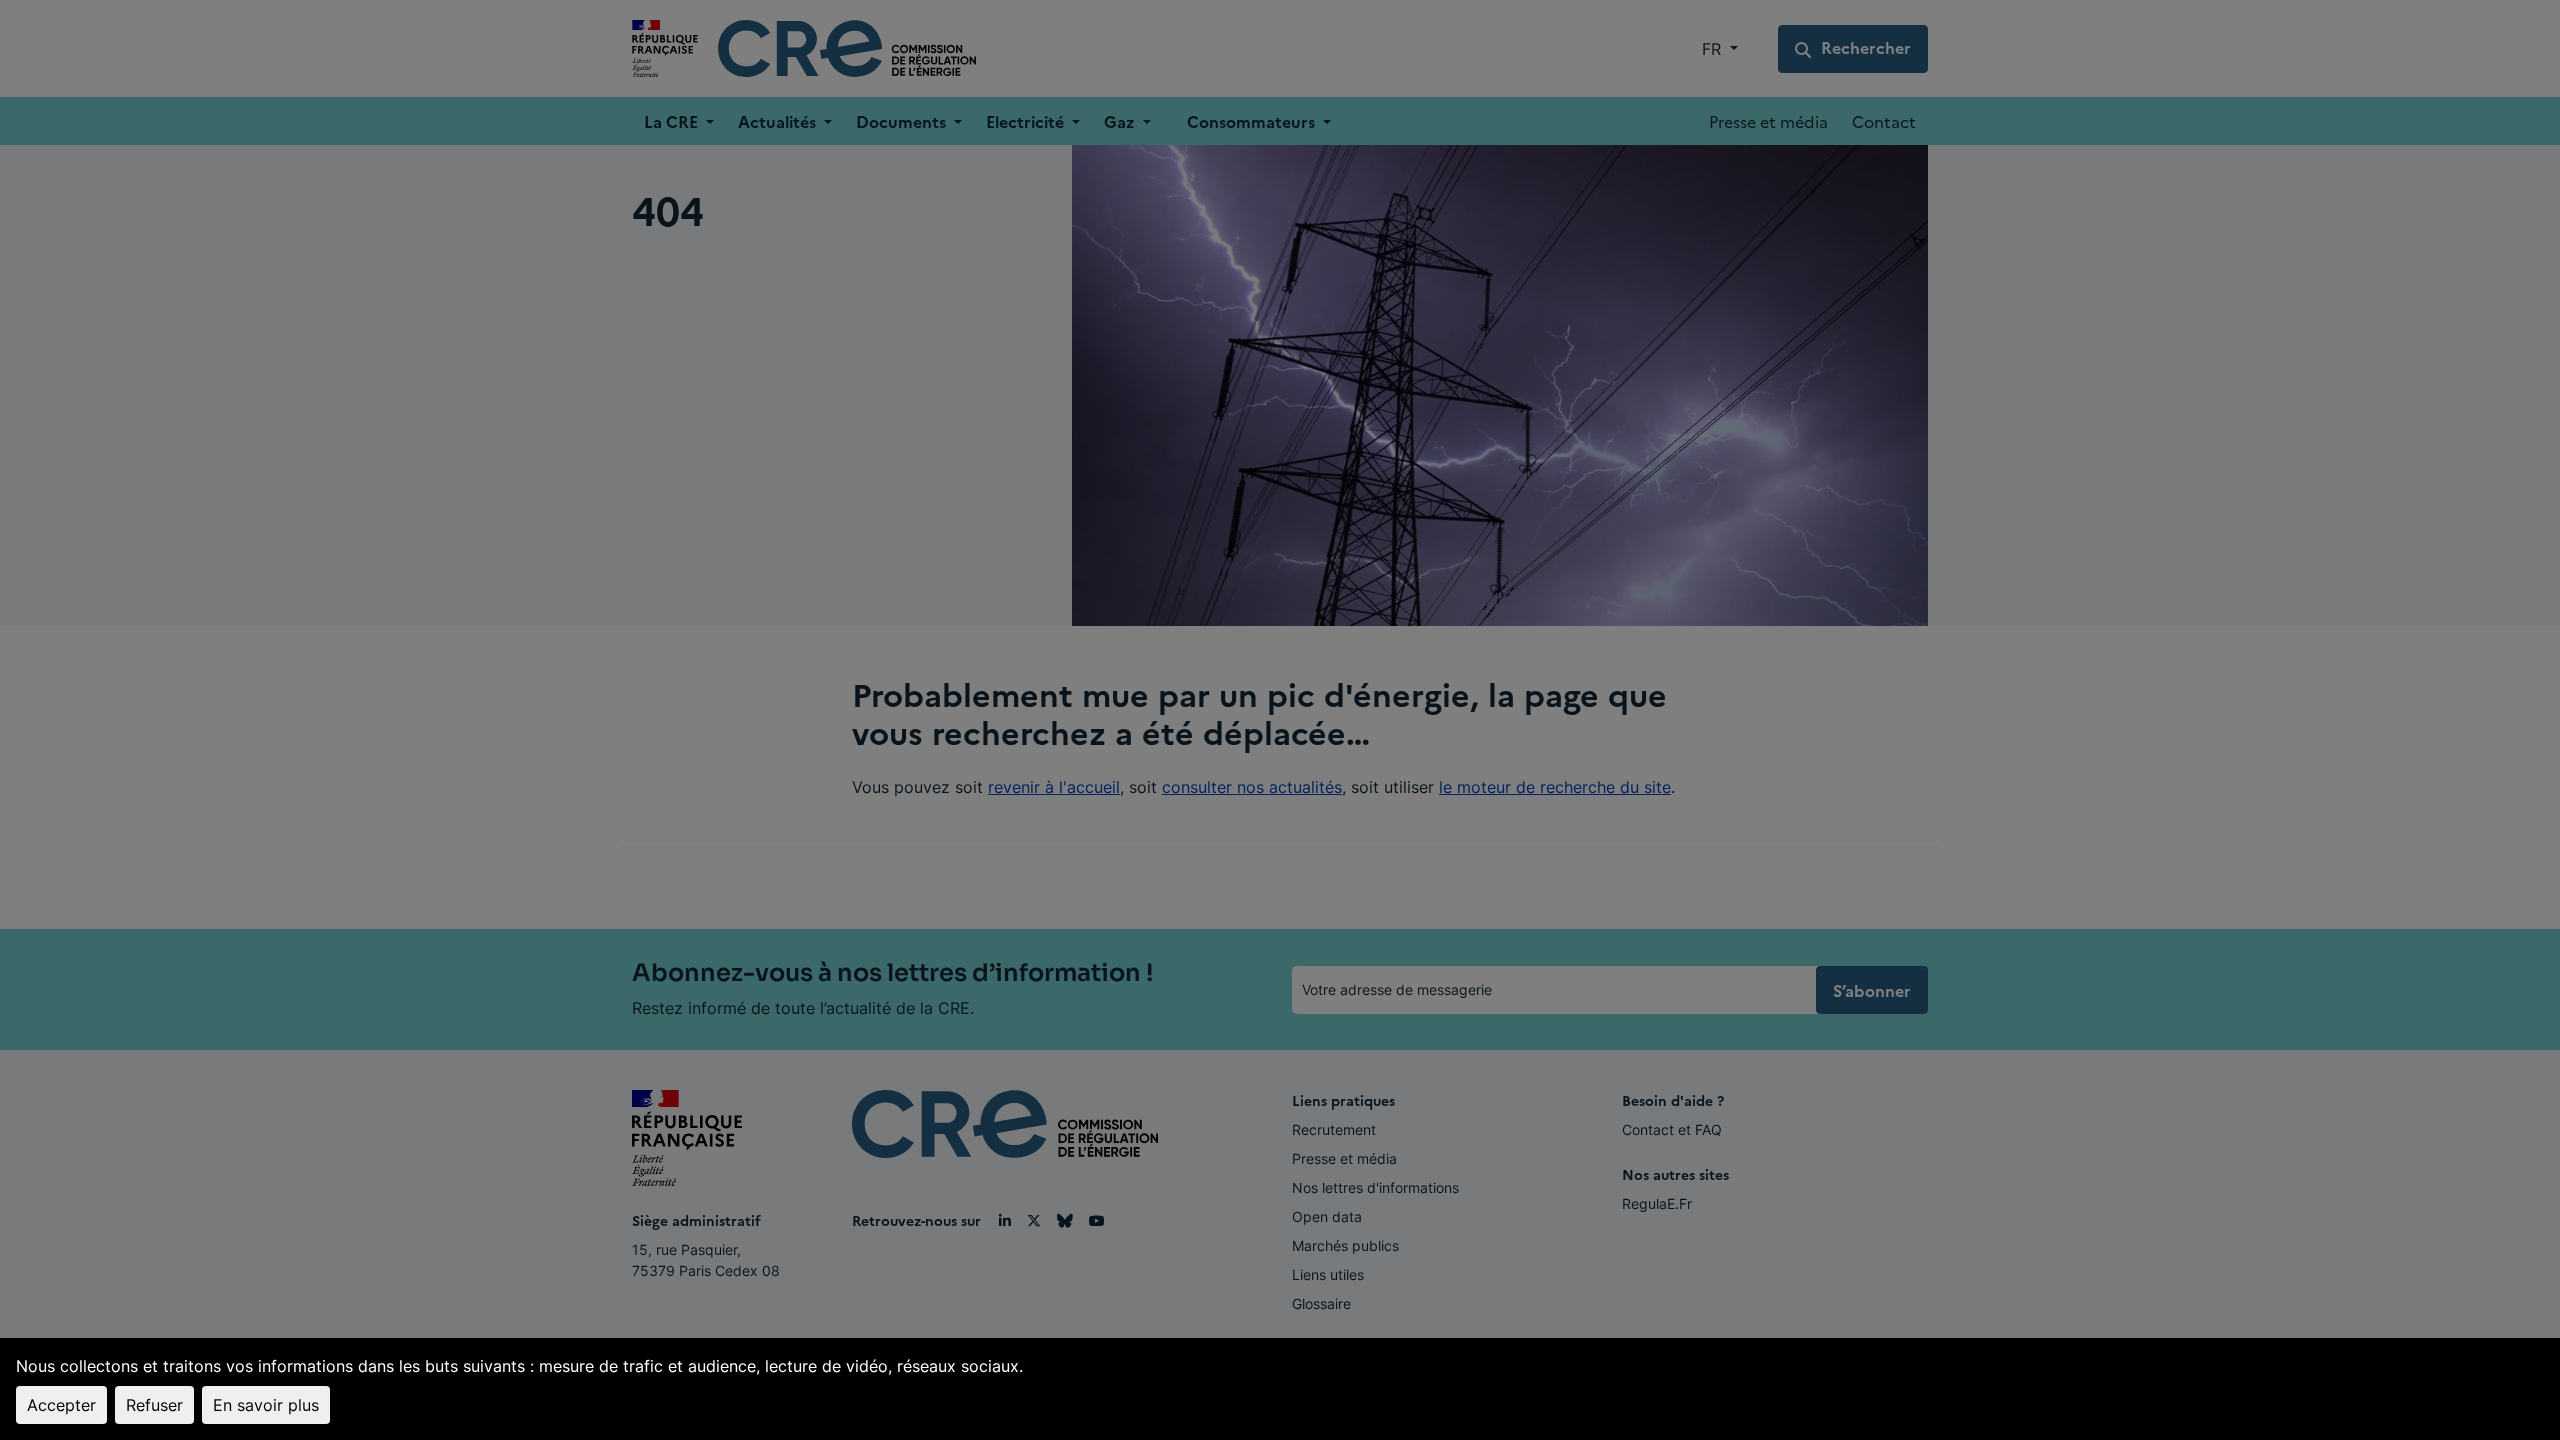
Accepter (61, 1405)
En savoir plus (266, 1405)
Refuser (154, 1405)
